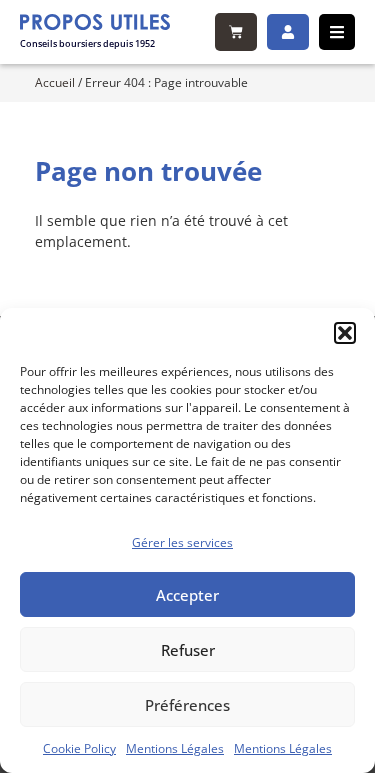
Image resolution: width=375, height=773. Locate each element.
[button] (345, 333)
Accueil (55, 82)
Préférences (187, 705)
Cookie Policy (79, 748)
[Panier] (236, 32)
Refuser (188, 650)
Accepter (187, 595)
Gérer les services (182, 542)
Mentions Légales (175, 748)
